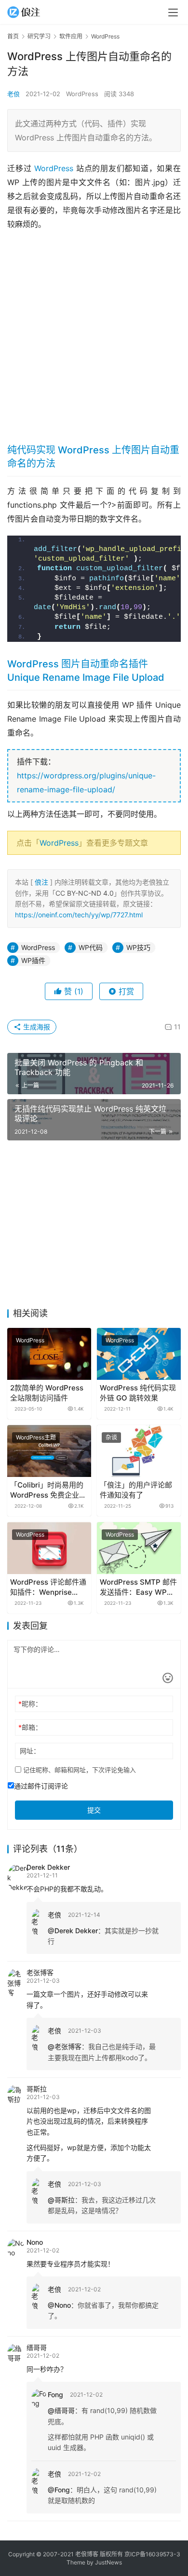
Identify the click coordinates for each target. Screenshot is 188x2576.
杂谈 (111, 1437)
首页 (13, 36)
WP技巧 (138, 947)
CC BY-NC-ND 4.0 (85, 893)
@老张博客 (65, 2046)
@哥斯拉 (61, 2200)
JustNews (108, 2562)
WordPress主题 (36, 1437)
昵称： (30, 1704)
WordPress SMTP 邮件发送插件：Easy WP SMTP (138, 1587)
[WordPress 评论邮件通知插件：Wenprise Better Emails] (49, 1548)
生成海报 (36, 1027)
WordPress (82, 94)
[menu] (173, 13)
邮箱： (30, 1727)
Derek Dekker (48, 1867)
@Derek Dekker (73, 1931)
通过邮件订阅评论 (41, 1786)
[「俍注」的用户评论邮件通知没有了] (139, 1451)
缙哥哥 (37, 2347)
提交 (94, 1810)
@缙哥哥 (61, 2410)
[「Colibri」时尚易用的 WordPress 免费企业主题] (49, 1451)
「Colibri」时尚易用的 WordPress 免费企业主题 (48, 1490)
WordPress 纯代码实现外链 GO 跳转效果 (138, 1393)
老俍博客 (87, 2554)
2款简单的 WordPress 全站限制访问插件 (47, 1393)
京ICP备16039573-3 (152, 2554)
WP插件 (33, 960)
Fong (55, 2395)
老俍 (13, 94)
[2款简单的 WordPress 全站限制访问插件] (49, 1354)
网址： (30, 1751)
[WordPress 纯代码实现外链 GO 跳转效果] (139, 1354)
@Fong (59, 2490)
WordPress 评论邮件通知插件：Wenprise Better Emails (48, 1587)
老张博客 (40, 1972)
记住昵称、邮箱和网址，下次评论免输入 (79, 1770)
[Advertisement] (94, 334)
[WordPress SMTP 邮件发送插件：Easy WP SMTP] (139, 1548)
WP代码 (91, 947)
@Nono (59, 2305)
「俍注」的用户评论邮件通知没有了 (136, 1490)
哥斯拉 (37, 2089)
